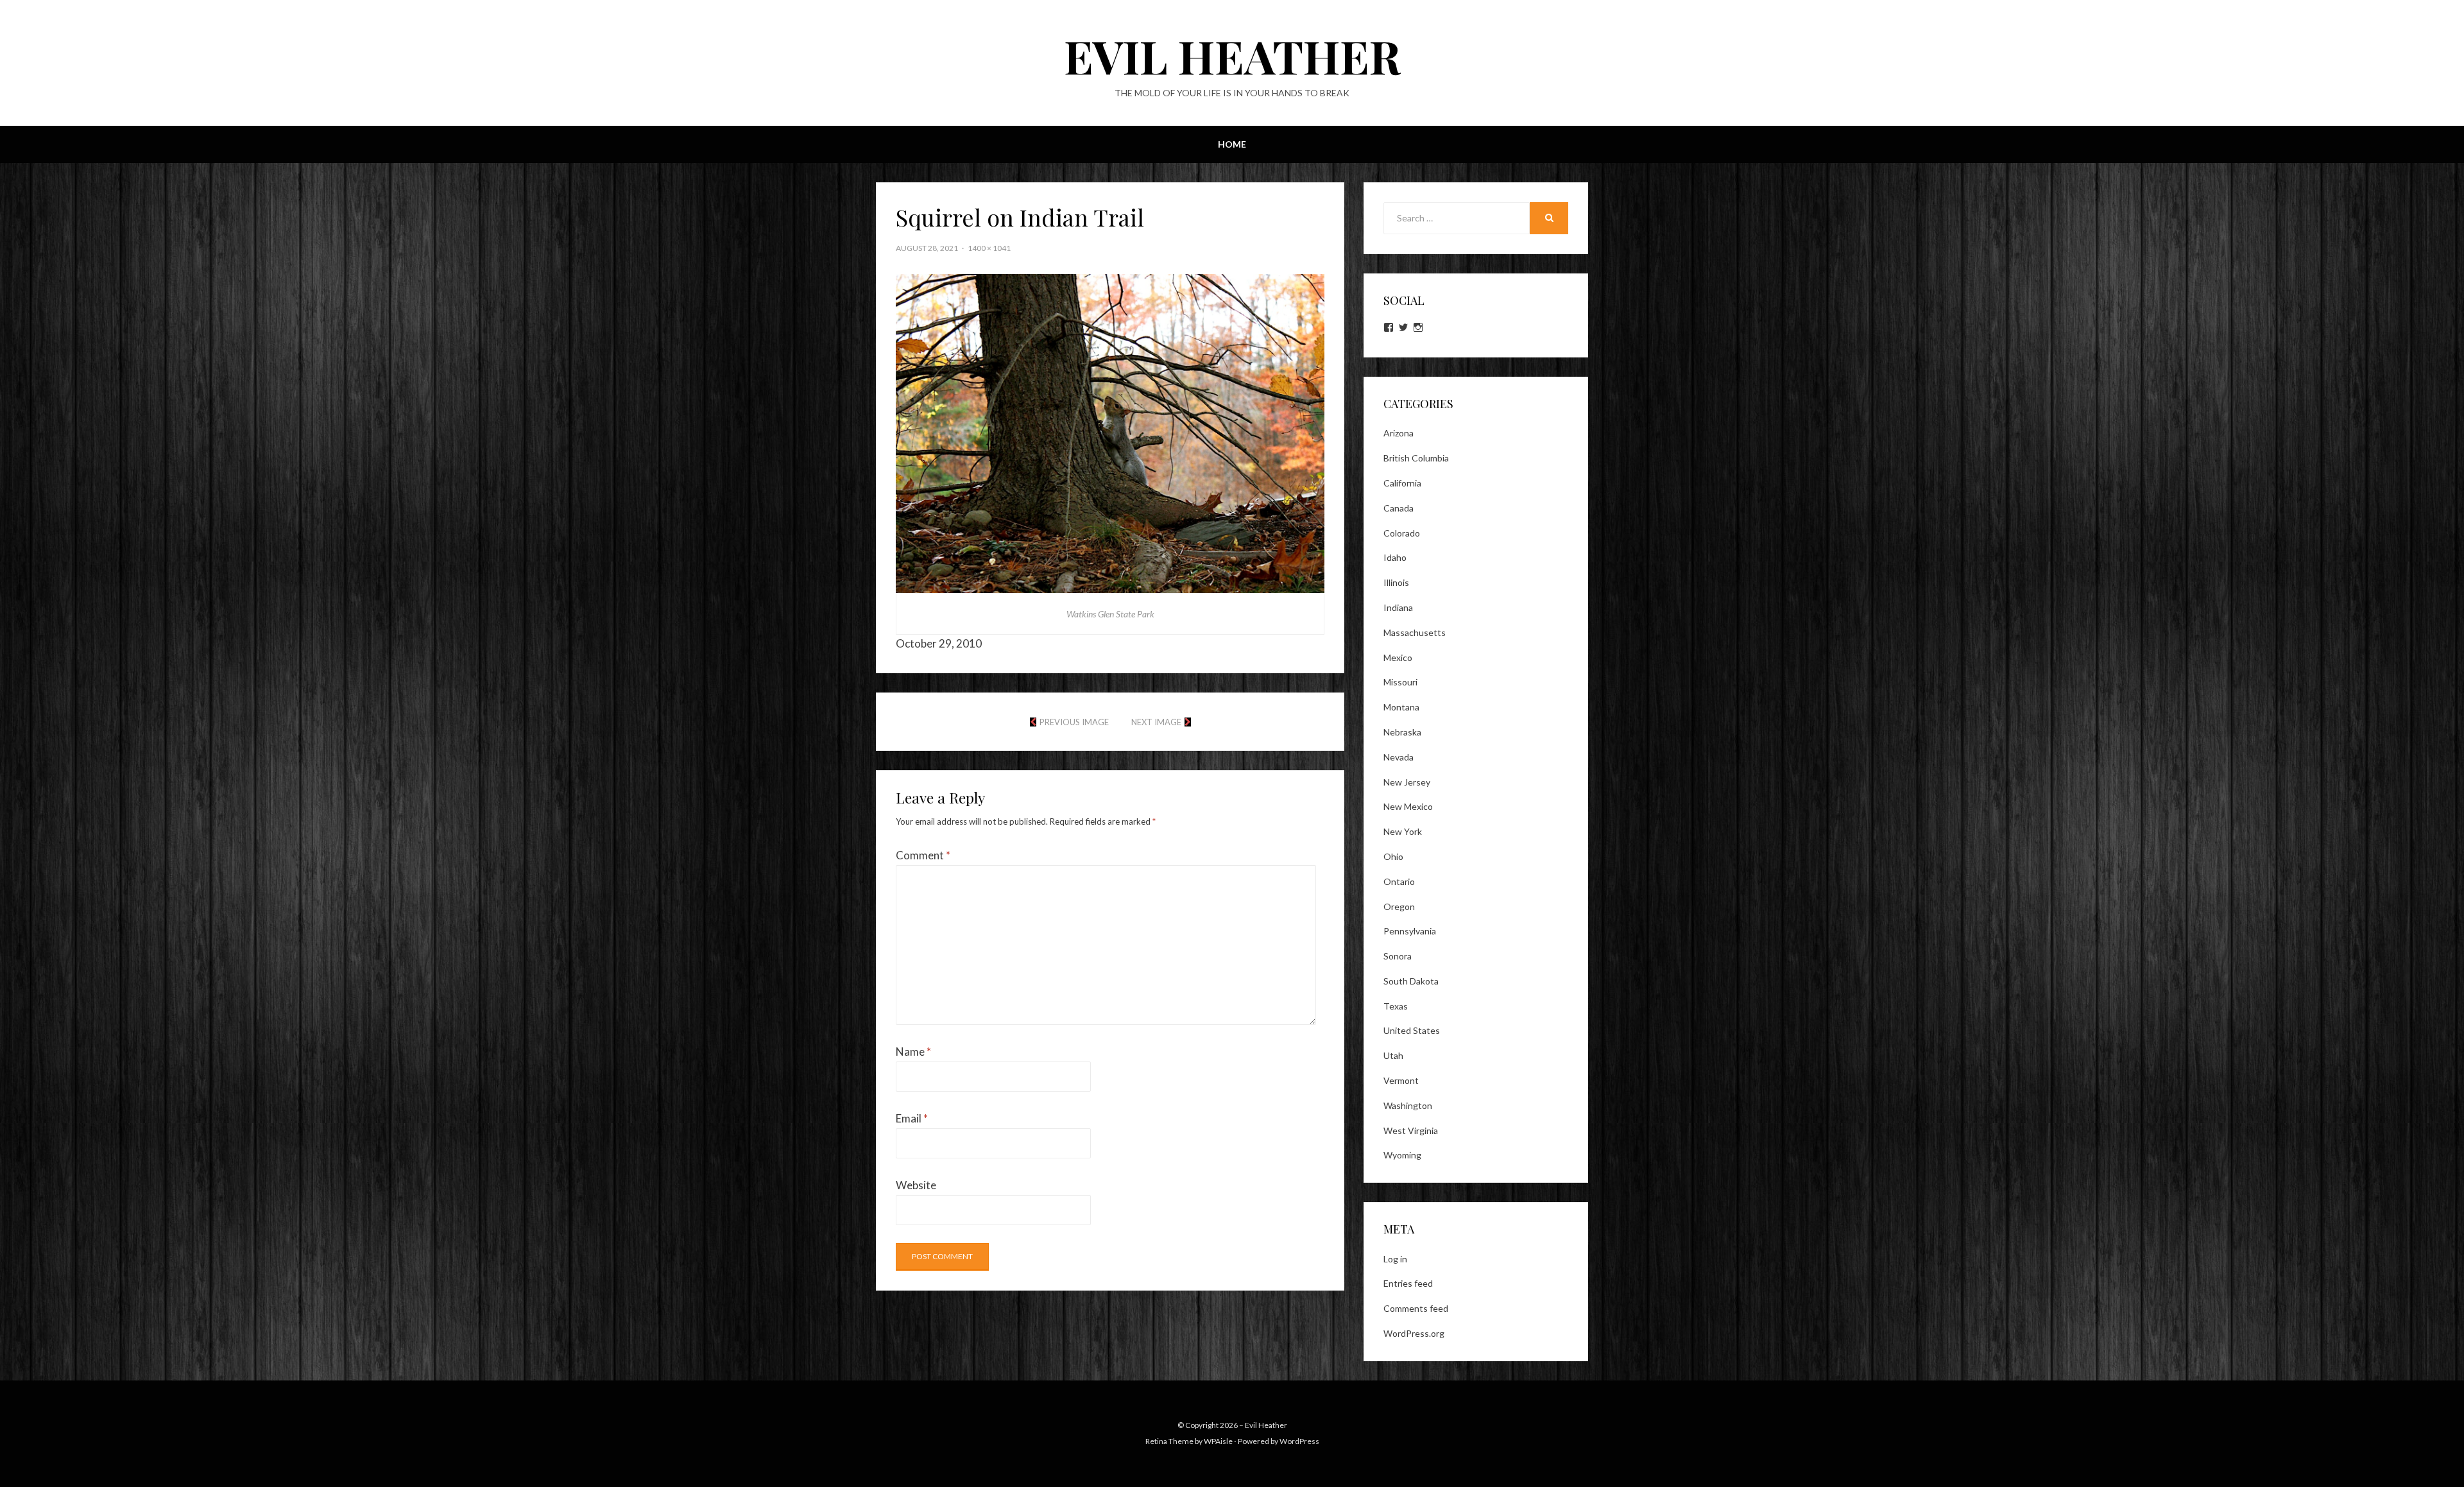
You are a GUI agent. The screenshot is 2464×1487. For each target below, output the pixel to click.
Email (912, 1118)
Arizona (1399, 433)
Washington (1408, 1105)
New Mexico (1408, 806)
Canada (1399, 508)
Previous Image (1074, 722)
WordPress (1299, 1441)
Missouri (1400, 682)
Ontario (1399, 881)
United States (1412, 1030)
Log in (1395, 1259)
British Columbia (1416, 458)
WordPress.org (1414, 1333)
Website (916, 1185)
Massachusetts (1415, 632)
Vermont (1401, 1080)
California (1402, 483)
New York (1403, 831)
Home (1232, 144)
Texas (1396, 1006)
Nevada (1399, 757)
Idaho (1395, 557)
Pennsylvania (1410, 931)
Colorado (1402, 533)
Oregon (1399, 907)
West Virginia (1411, 1130)
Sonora (1398, 956)
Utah (1393, 1055)
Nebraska (1402, 732)
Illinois (1396, 582)
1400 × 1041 (989, 248)
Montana (1401, 707)
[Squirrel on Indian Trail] (1110, 432)
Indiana (1398, 607)
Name (913, 1052)
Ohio (1393, 856)
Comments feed (1416, 1308)
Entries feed (1408, 1283)
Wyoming (1402, 1155)
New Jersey (1407, 782)
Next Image (1156, 722)
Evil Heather (1232, 55)
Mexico (1398, 658)
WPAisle (1218, 1441)
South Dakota (1411, 981)
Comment (923, 855)
